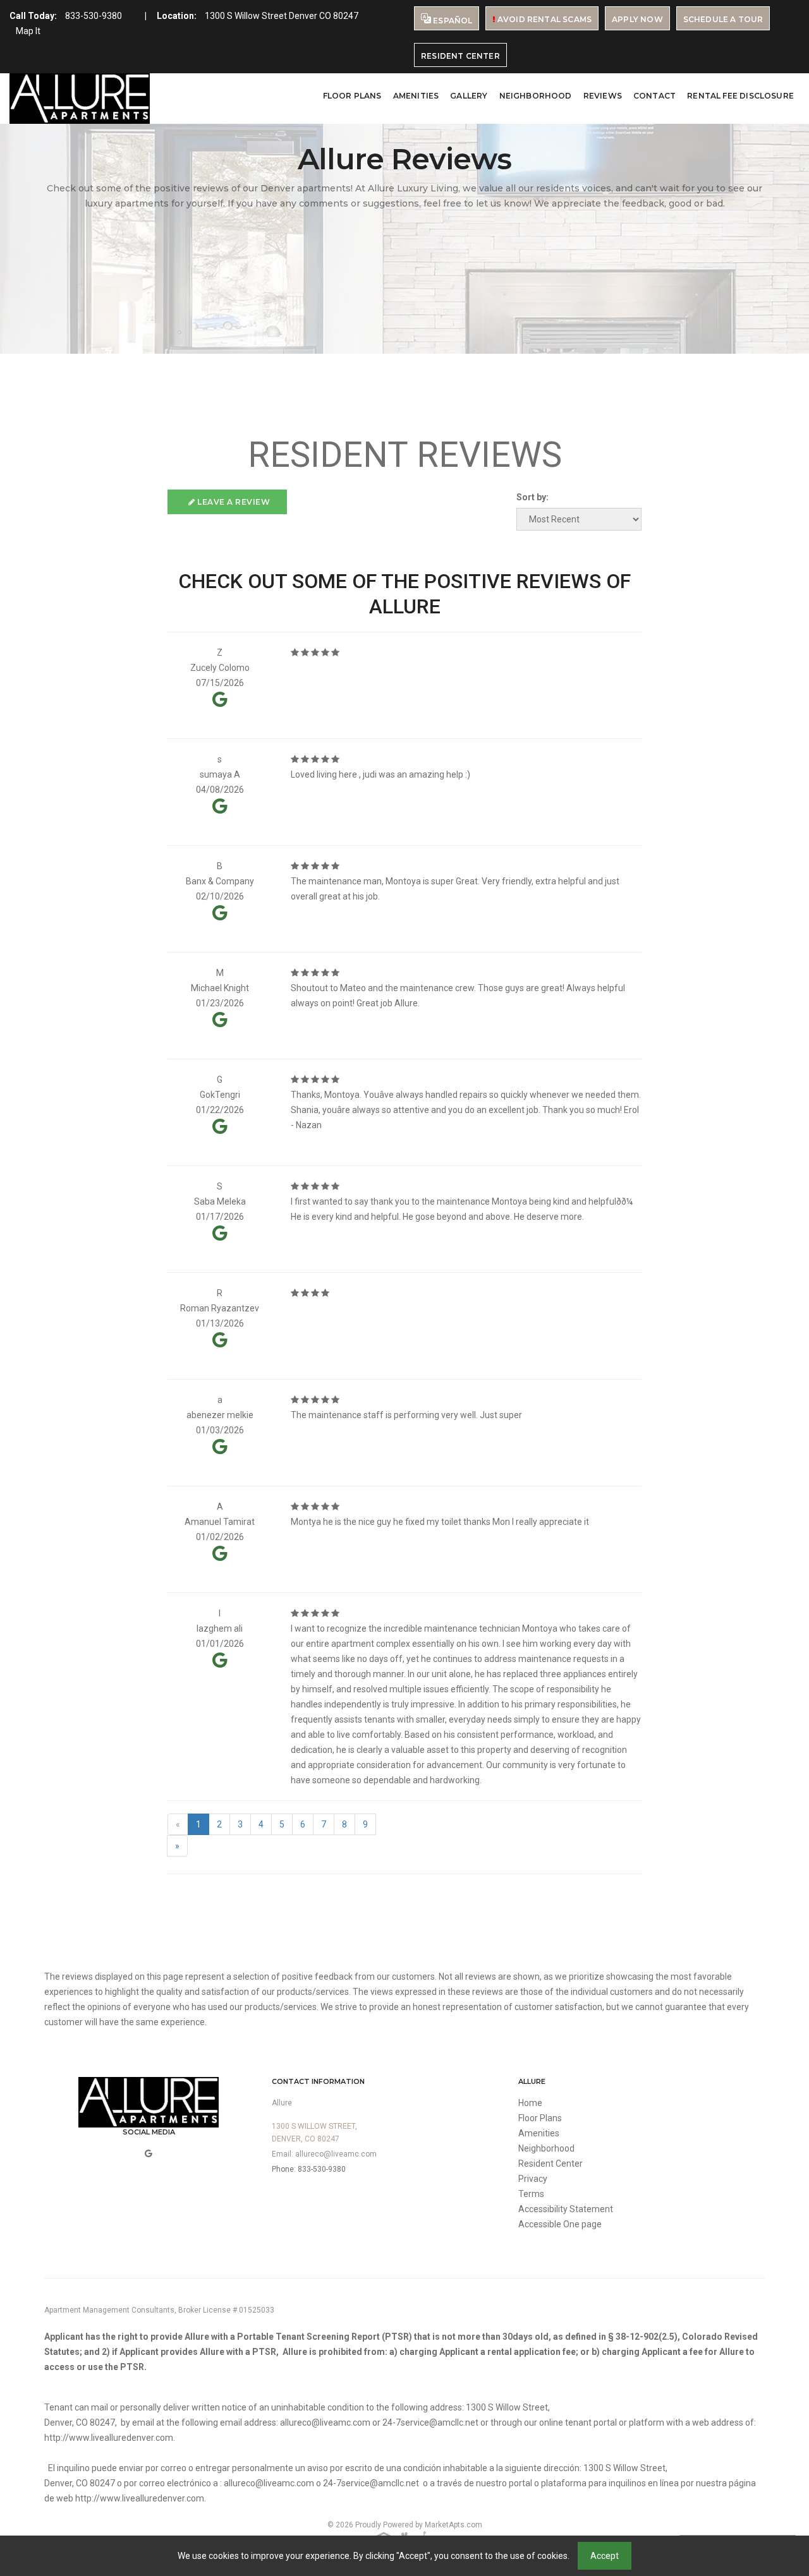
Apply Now (637, 19)
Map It (28, 31)
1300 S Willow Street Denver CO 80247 (282, 16)
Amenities (416, 96)
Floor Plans (352, 96)
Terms (531, 2194)
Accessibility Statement (566, 2209)
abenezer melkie (220, 1415)
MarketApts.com (453, 2525)
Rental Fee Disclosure (740, 96)
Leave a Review (233, 502)
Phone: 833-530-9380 (309, 2169)
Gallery (469, 96)
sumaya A (220, 774)
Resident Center (460, 56)
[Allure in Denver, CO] (80, 99)
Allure (282, 2103)
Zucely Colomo (220, 668)
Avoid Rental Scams (544, 19)
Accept (605, 2556)
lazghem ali (220, 1628)
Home (530, 2103)
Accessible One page (560, 2224)
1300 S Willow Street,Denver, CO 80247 (314, 2133)
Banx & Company (220, 881)
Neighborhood (536, 96)
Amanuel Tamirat (220, 1522)
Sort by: (532, 497)
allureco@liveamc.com (336, 2154)
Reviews (603, 96)
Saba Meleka (220, 1201)
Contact (654, 96)
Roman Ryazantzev (220, 1308)
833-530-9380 (94, 16)
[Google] (149, 2153)
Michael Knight (220, 988)
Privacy (533, 2179)
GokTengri (220, 1095)
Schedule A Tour (723, 19)
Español (452, 21)
